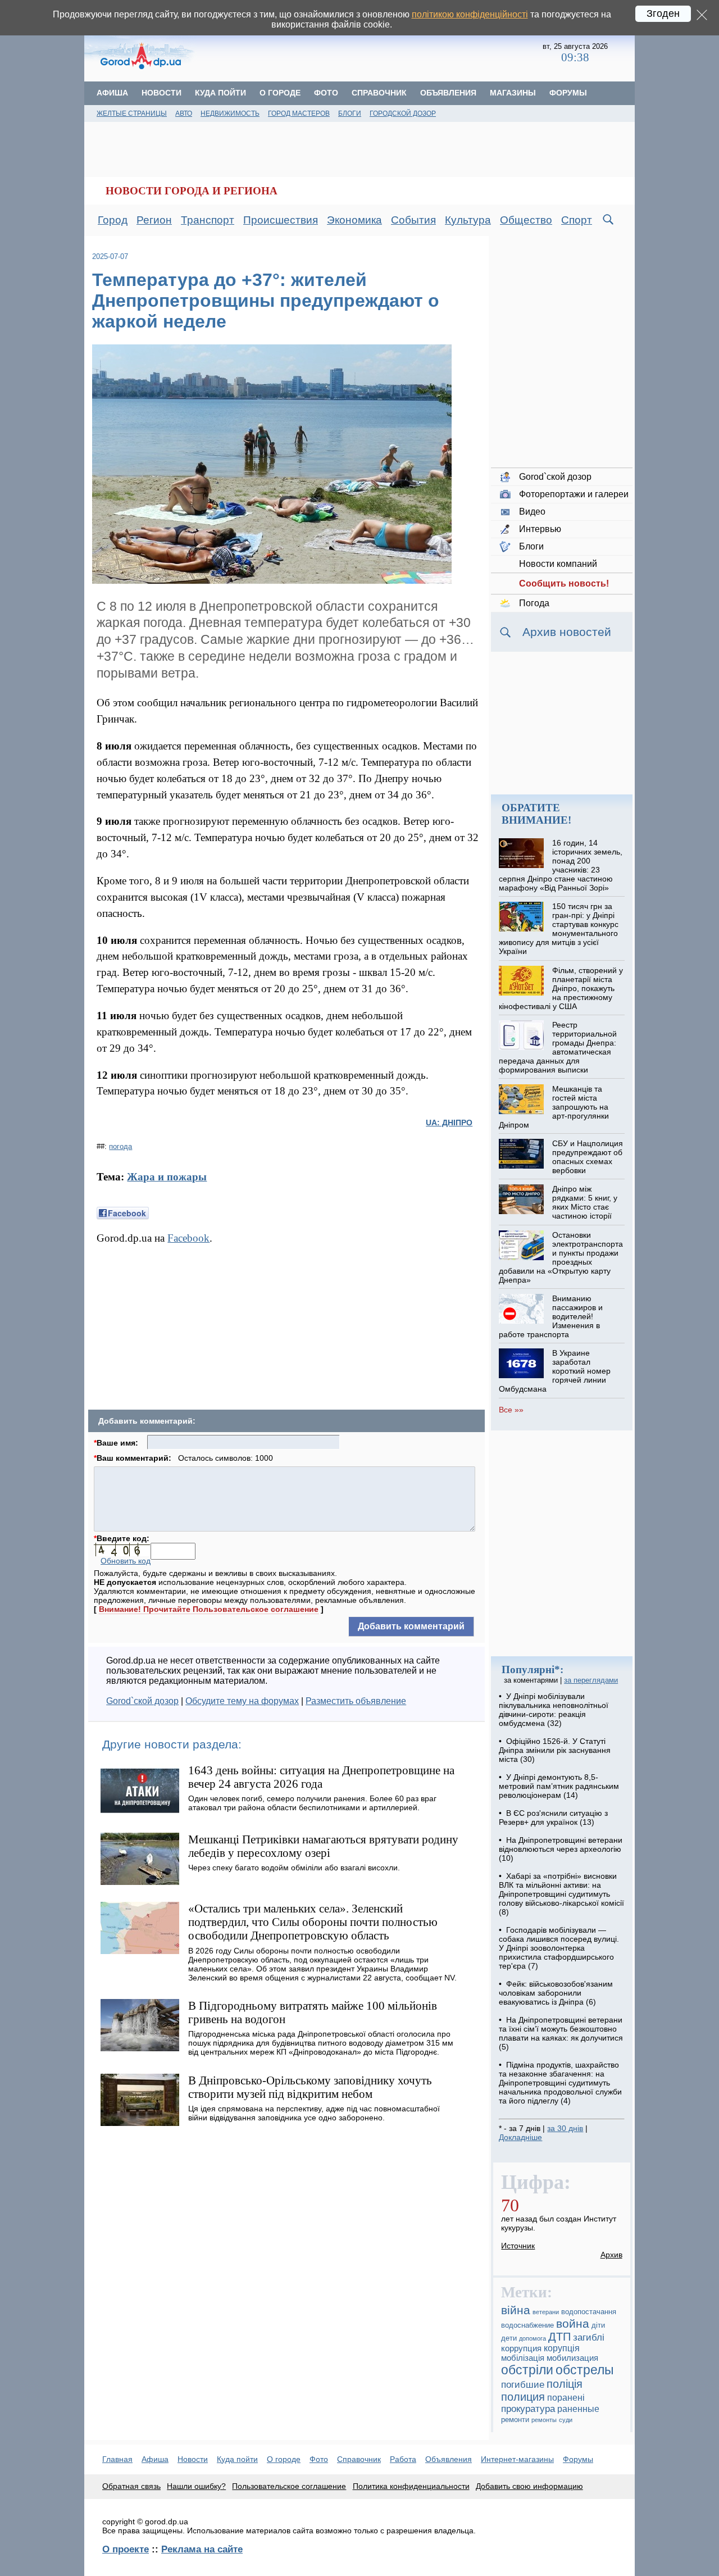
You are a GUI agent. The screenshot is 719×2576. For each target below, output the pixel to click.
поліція (565, 2384)
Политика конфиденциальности (411, 2486)
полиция (523, 2397)
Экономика (354, 220)
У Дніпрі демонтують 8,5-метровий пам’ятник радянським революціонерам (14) (559, 1786)
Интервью (540, 529)
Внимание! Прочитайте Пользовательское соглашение (209, 1609)
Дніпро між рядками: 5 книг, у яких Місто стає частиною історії (585, 1202)
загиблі (589, 2338)
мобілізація (523, 2358)
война (573, 2323)
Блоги (350, 113)
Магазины (513, 93)
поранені (566, 2397)
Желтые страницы (132, 113)
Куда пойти (220, 93)
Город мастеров (299, 113)
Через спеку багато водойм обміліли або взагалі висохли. (294, 1868)
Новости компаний (558, 564)
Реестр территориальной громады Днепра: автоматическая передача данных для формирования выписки (558, 1047)
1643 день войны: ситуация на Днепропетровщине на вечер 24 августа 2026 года (321, 1777)
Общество (526, 220)
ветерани (546, 2312)
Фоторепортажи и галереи (574, 494)
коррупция (521, 2348)
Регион (154, 220)
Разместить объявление (356, 1701)
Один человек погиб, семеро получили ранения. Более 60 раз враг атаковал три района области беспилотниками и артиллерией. (312, 1803)
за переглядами (591, 1680)
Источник (518, 2246)
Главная (117, 2459)
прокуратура (528, 2409)
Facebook (188, 1238)
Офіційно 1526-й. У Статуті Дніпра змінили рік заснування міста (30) (555, 1750)
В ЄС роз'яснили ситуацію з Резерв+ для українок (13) (553, 1818)
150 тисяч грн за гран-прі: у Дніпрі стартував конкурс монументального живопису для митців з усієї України (558, 929)
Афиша (112, 93)
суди (566, 2420)
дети (509, 2338)
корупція (562, 2348)
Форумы (568, 93)
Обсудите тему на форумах (242, 1701)
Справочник (379, 93)
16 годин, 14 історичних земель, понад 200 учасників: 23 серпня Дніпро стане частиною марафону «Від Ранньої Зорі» (560, 865)
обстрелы (585, 2370)
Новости (161, 93)
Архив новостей (567, 632)
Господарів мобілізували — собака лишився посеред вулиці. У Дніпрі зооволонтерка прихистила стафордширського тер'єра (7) (559, 1948)
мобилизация (572, 2358)
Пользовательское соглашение (289, 2486)
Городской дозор (403, 113)
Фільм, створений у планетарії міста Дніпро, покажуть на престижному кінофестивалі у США (561, 988)
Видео (532, 512)
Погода (534, 603)
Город (113, 220)
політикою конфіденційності (470, 14)
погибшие (523, 2385)
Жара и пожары (167, 1177)
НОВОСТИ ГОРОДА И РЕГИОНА (192, 191)
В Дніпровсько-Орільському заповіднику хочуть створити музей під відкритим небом (310, 2087)
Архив (611, 2255)
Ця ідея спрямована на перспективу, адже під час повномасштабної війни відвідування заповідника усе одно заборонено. (314, 2113)
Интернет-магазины (517, 2459)
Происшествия (281, 220)
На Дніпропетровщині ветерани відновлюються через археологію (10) (561, 1849)
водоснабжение (527, 2325)
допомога (533, 2338)
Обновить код (126, 1561)
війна (516, 2310)
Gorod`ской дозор (142, 1701)
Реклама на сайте (202, 2549)
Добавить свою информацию (529, 2486)
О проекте (126, 2549)
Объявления (448, 93)
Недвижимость (230, 113)
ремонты (544, 2420)
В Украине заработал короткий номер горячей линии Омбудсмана (554, 1371)
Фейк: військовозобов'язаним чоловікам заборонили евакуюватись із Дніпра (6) (556, 1993)
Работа (403, 2459)
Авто (184, 113)
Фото (326, 93)
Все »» (511, 1410)
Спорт (577, 220)
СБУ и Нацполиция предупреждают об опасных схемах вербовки (588, 1157)
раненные (578, 2409)
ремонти (515, 2420)
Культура (468, 220)
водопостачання (589, 2312)
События (413, 220)
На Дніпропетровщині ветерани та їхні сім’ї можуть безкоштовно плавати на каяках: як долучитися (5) (561, 2033)
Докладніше (520, 2137)
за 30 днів (565, 2128)
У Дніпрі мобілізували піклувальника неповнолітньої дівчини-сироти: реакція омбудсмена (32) (554, 1710)
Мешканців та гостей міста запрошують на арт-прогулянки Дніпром (554, 1107)
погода (120, 1146)
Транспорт (208, 220)
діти (598, 2325)
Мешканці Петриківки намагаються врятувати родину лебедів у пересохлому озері (323, 1846)
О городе (280, 93)
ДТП (559, 2337)
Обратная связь (131, 2486)
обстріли (527, 2370)
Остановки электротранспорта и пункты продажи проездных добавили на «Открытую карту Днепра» (561, 1257)
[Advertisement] (370, 53)
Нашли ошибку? (196, 2486)
